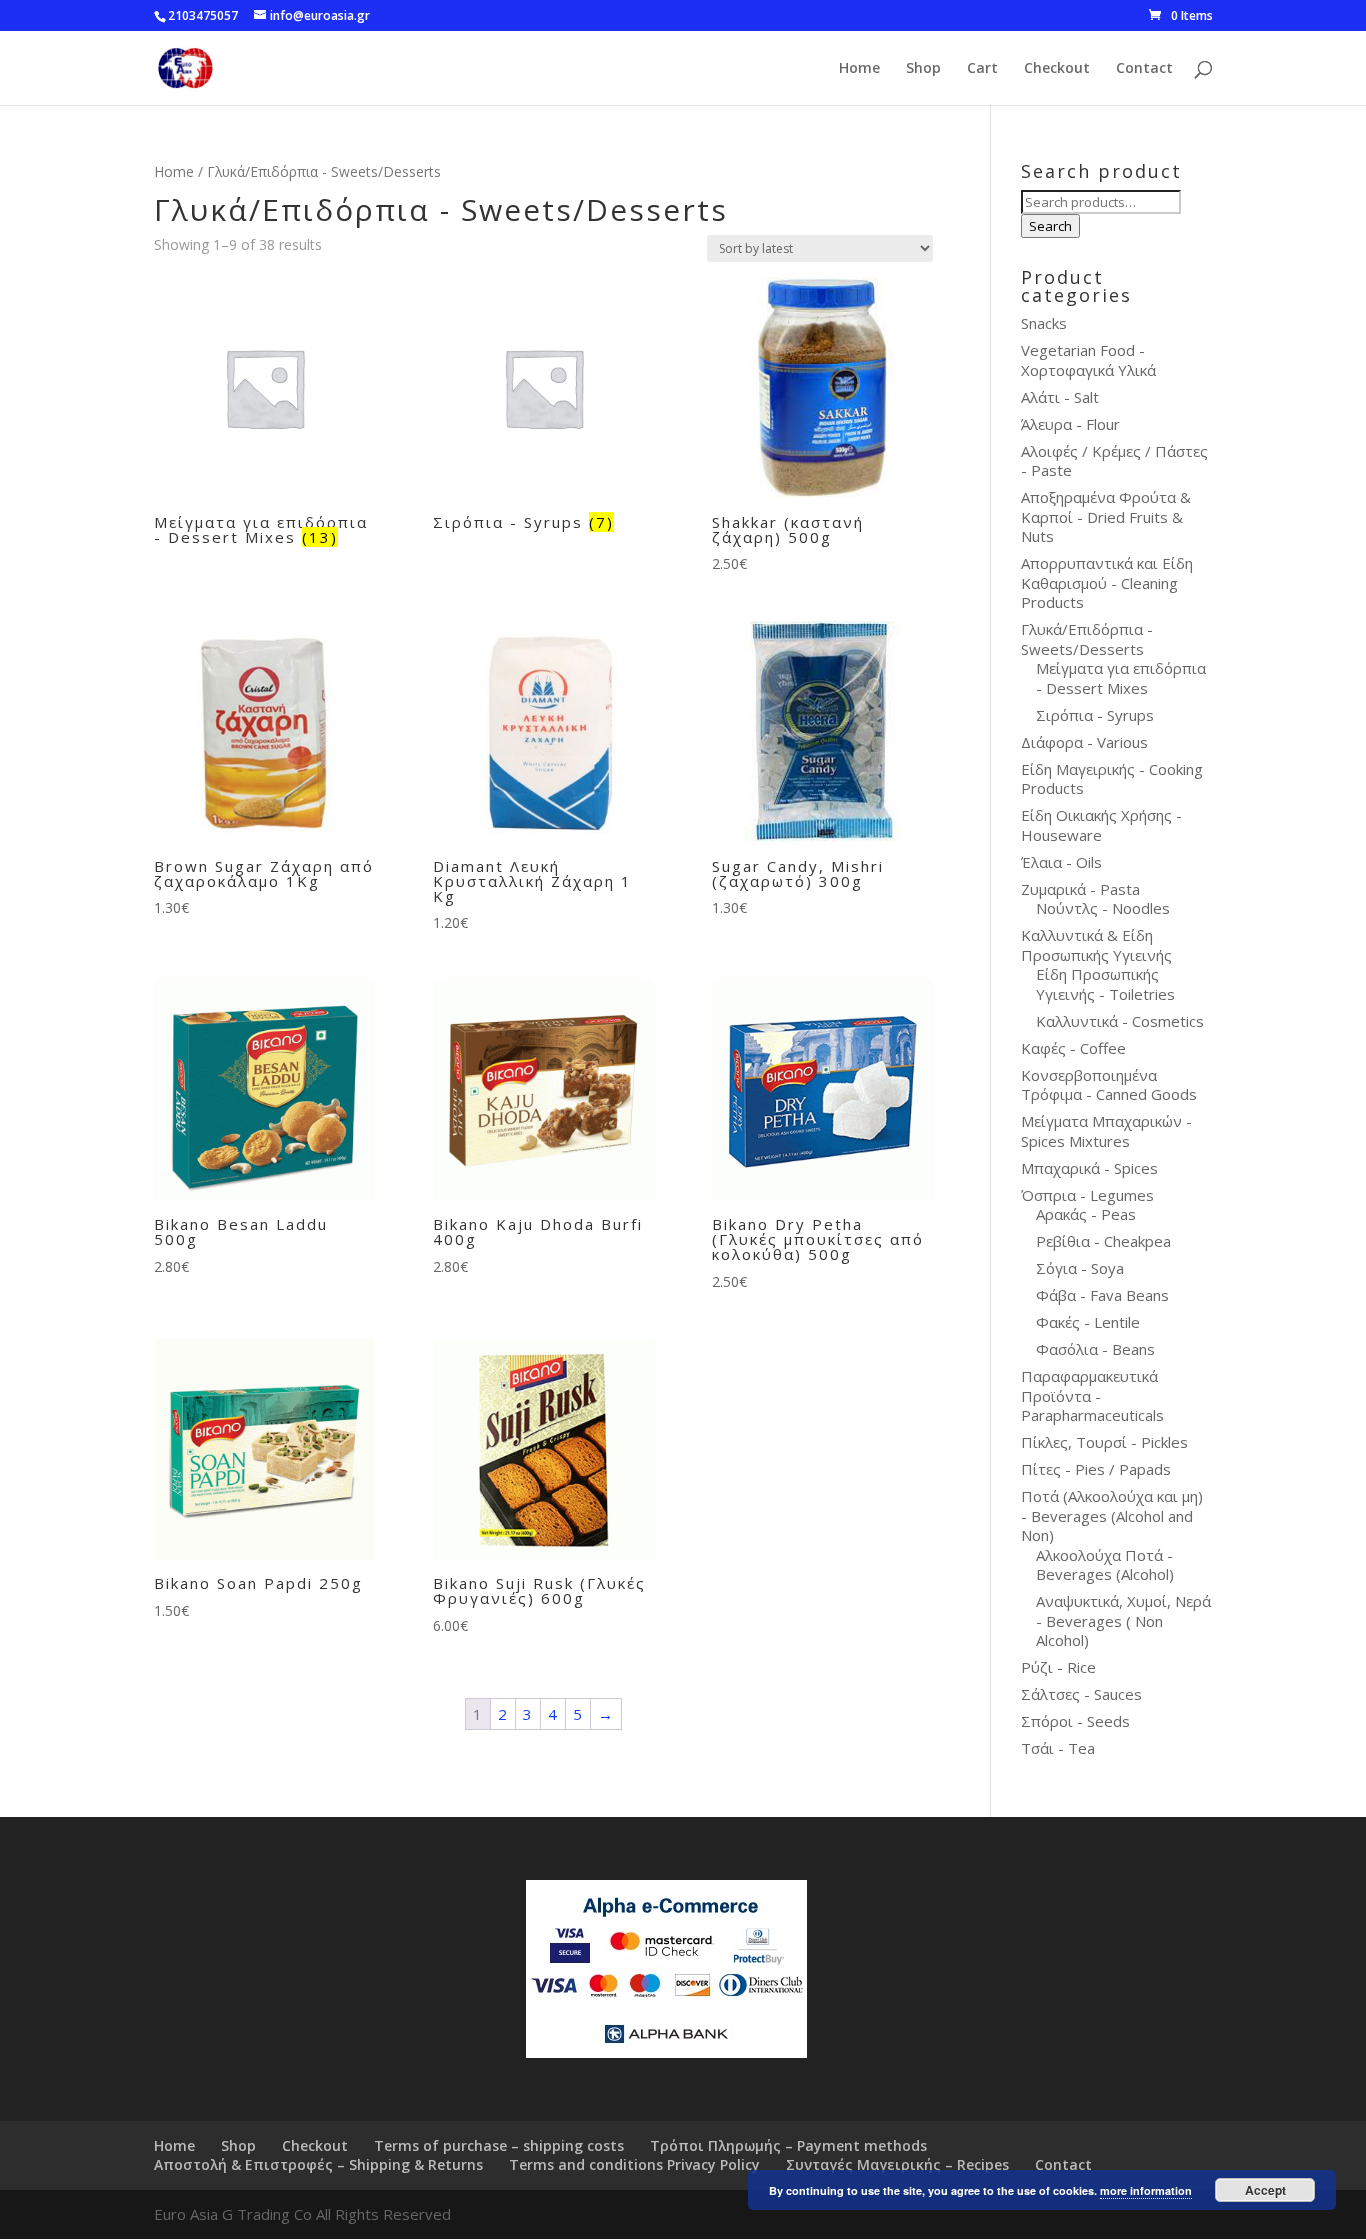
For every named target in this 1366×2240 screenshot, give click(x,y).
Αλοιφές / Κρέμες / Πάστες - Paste (1114, 461)
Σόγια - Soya (1080, 1268)
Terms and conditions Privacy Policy (634, 2164)
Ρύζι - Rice (1058, 1667)
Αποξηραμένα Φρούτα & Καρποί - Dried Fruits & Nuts (1106, 516)
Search (1050, 226)
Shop (923, 69)
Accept (1265, 2190)
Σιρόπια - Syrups (1095, 715)
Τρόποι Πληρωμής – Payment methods (788, 2145)
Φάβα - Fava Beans (1102, 1295)
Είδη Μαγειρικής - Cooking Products (1112, 779)
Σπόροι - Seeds (1075, 1721)
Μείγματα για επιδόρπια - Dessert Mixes (1121, 678)
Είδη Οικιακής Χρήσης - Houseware (1101, 825)
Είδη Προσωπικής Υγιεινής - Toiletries (1105, 984)
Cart (982, 69)
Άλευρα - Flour (1070, 424)
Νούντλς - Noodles (1103, 908)
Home (859, 69)
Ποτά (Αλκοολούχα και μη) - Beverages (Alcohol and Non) (1112, 1515)
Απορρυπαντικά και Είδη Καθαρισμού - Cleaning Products (1107, 582)
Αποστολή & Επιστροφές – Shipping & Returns (318, 2164)
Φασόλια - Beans (1095, 1349)
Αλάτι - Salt (1060, 397)
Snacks (1044, 323)
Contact (1144, 69)
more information (1146, 2190)
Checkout (1057, 69)
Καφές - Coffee (1073, 1048)
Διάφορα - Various (1084, 742)
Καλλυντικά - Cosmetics (1120, 1021)
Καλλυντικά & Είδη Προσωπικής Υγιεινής (1096, 945)
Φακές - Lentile (1088, 1322)
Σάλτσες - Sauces (1081, 1694)
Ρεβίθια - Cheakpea (1103, 1241)
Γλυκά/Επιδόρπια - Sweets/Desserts (1087, 639)
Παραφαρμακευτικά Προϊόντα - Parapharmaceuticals (1092, 1395)
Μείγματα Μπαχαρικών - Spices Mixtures (1106, 1131)
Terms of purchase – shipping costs (499, 2145)
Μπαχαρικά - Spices (1089, 1168)
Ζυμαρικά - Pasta (1080, 889)
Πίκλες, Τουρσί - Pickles (1104, 1442)
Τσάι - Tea (1058, 1748)
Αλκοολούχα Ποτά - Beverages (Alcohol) (1105, 1565)
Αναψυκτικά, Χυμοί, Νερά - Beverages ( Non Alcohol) (1123, 1620)
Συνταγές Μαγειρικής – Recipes (897, 2164)
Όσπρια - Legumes (1087, 1195)
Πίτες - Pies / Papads (1096, 1469)
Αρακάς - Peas (1086, 1214)
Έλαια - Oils (1061, 862)
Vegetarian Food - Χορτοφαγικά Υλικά (1088, 360)
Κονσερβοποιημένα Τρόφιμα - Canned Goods (1109, 1085)
